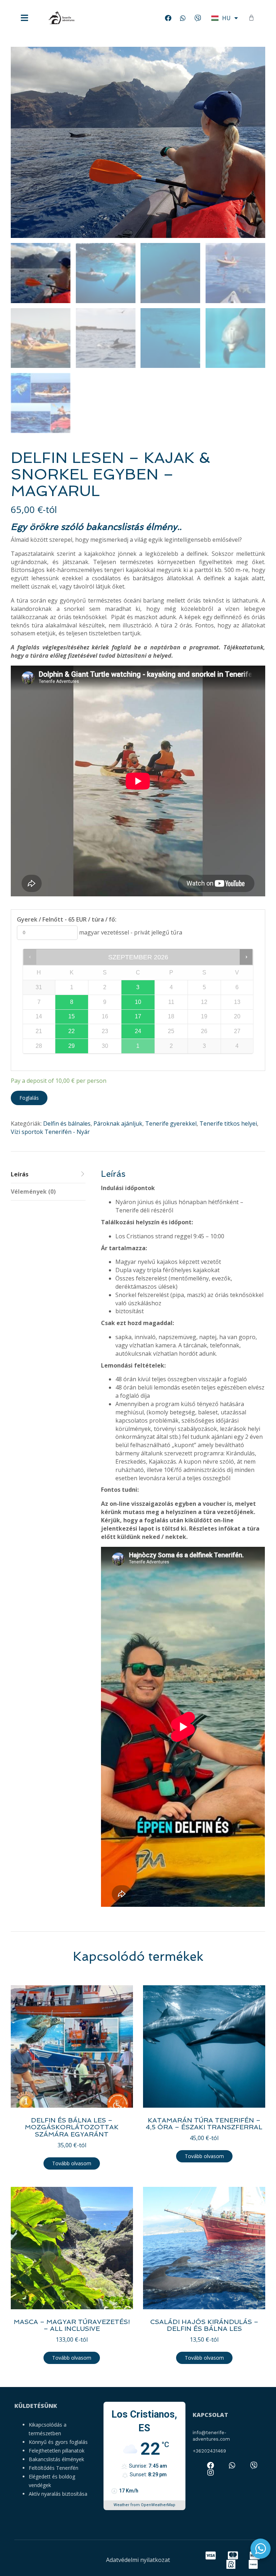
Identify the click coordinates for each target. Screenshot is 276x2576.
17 (138, 1016)
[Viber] (198, 18)
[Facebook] (168, 18)
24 (138, 1031)
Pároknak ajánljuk (118, 1123)
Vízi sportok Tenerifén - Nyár (50, 1132)
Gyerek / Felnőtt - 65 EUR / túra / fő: (67, 919)
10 (138, 1002)
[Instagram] (211, 2473)
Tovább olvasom (72, 2163)
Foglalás (29, 1098)
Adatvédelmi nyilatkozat (138, 2560)
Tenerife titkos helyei (228, 1123)
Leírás (20, 1174)
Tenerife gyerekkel (171, 1123)
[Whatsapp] (183, 18)
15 (72, 1016)
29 (72, 1046)
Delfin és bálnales (67, 1123)
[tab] (48, 1175)
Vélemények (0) (33, 1192)
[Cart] (251, 18)
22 (72, 1031)
